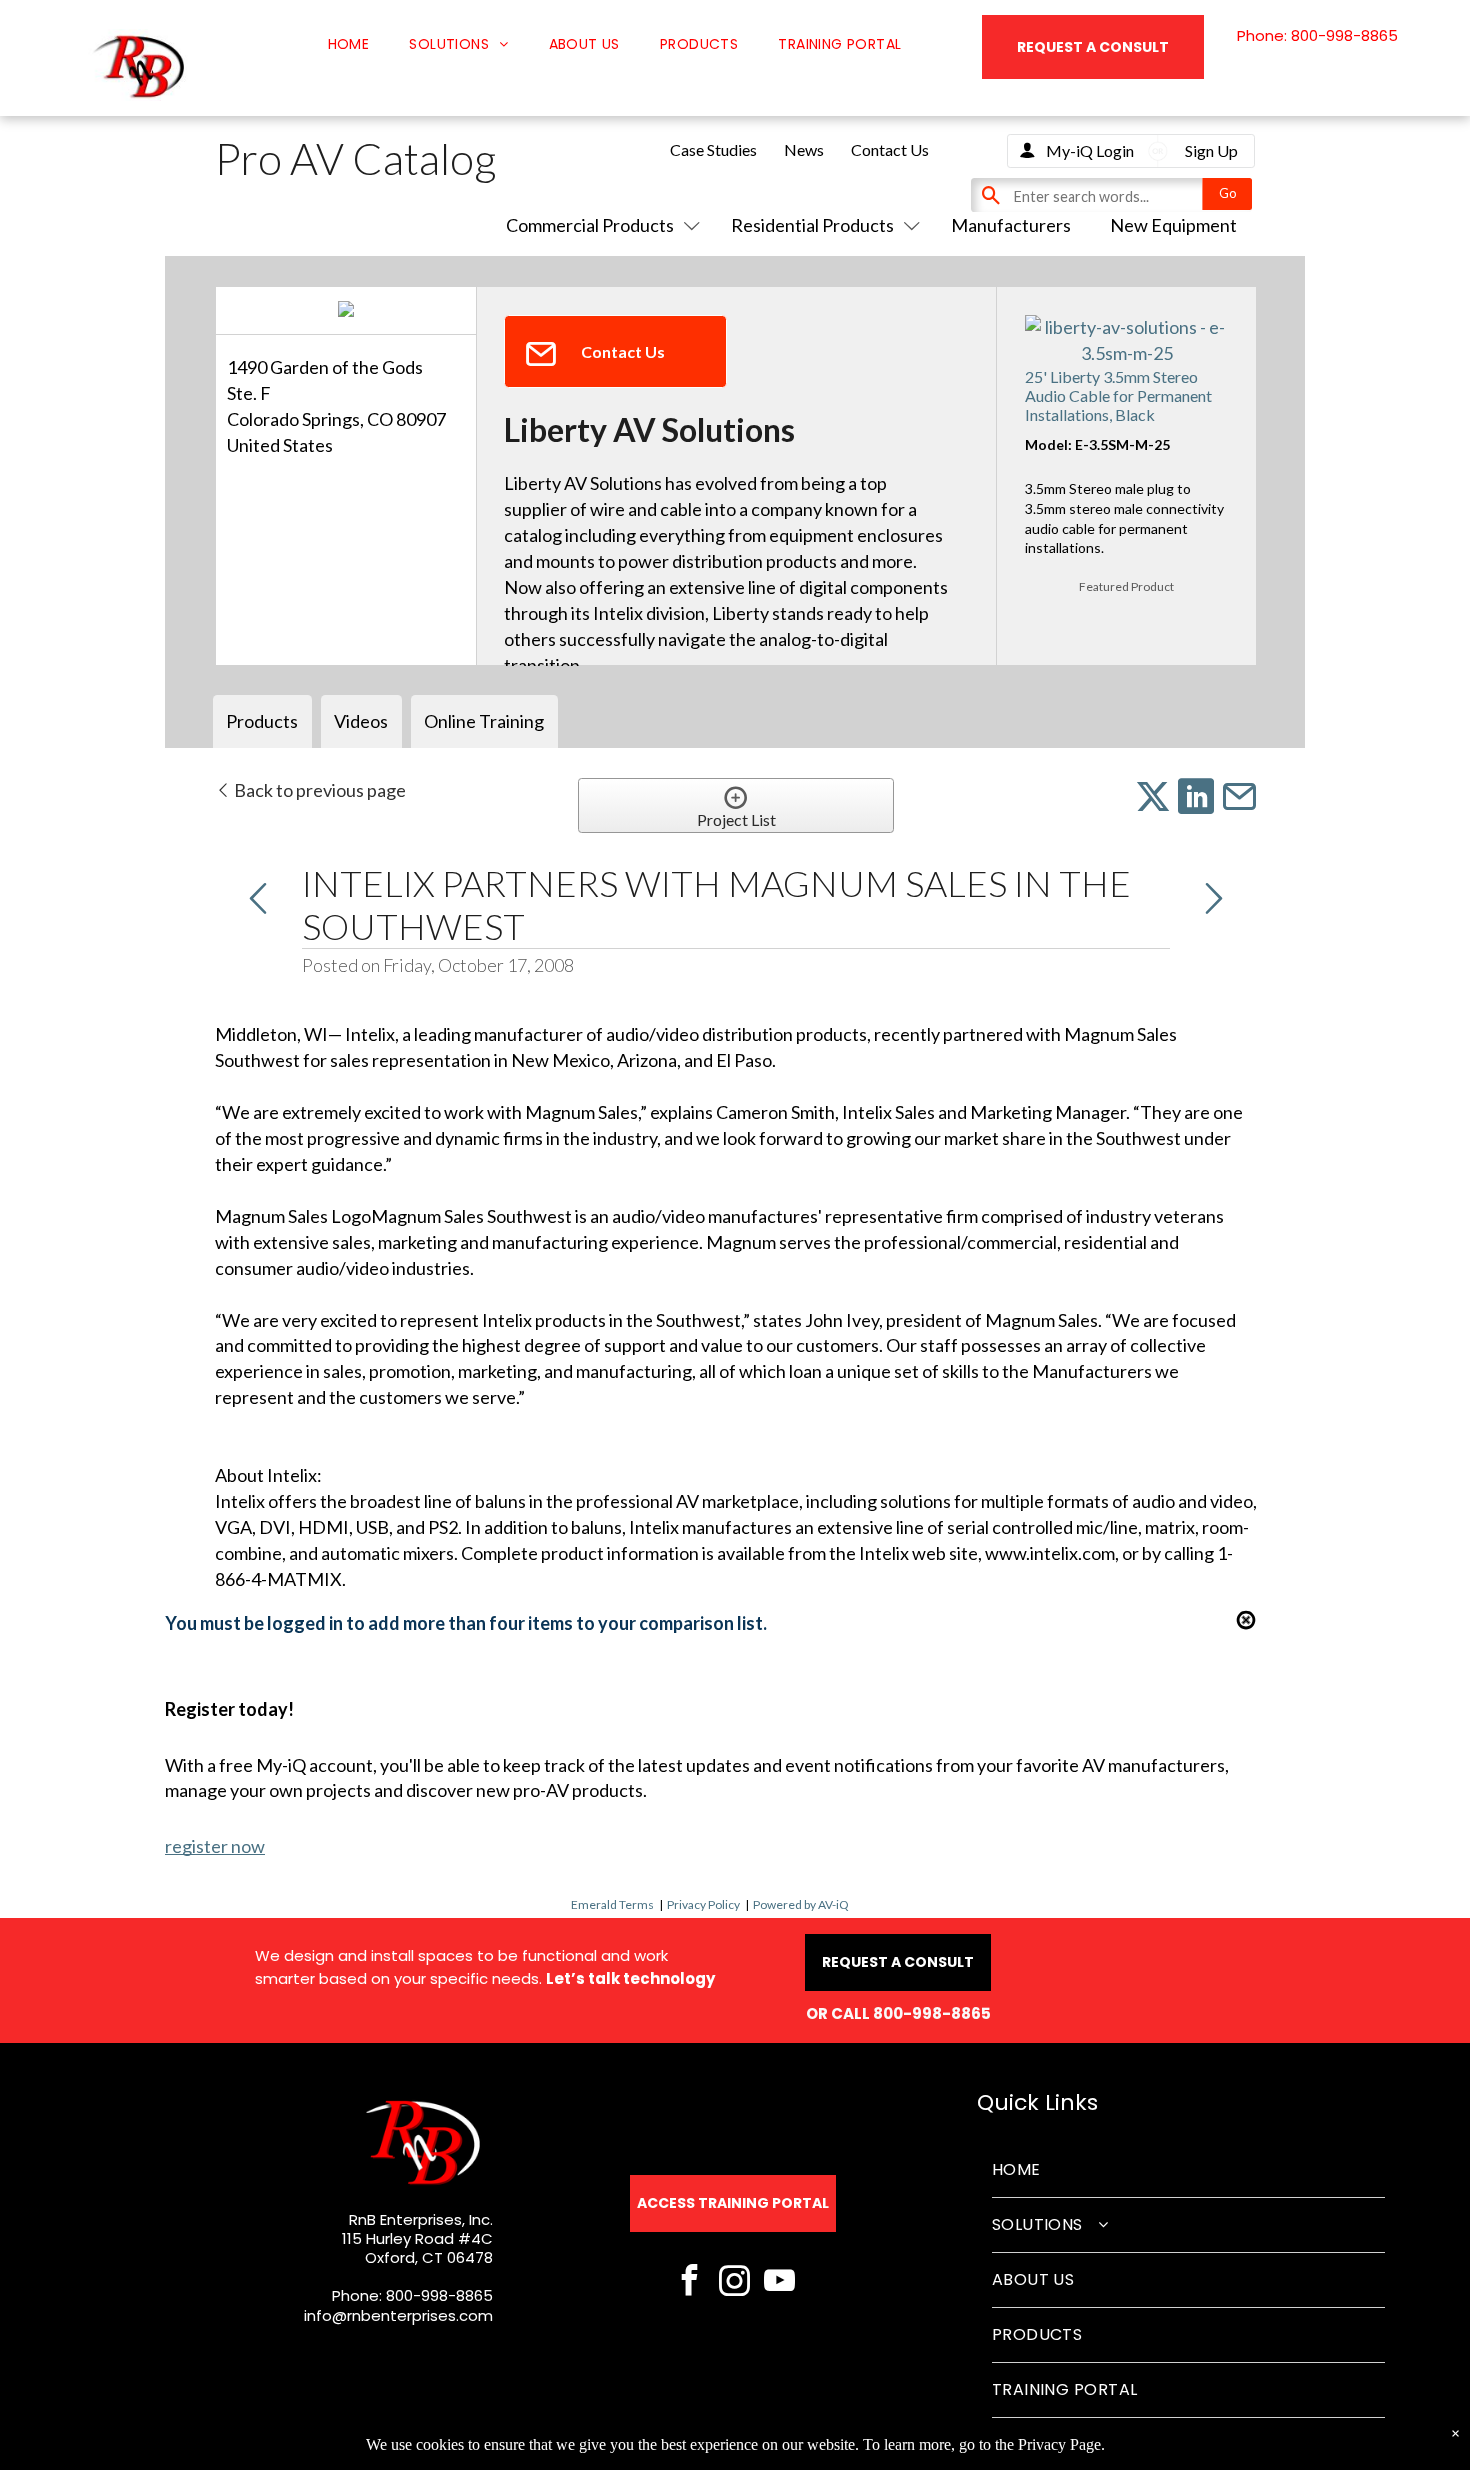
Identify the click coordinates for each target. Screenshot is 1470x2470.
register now (215, 1846)
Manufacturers (1011, 225)
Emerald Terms (612, 1904)
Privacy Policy (703, 1904)
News (804, 149)
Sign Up (1211, 150)
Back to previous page (318, 790)
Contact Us (890, 149)
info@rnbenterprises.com (398, 2315)
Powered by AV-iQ (801, 1904)
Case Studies (713, 149)
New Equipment (1173, 225)
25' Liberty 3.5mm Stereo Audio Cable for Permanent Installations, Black (1118, 395)
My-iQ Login (1090, 150)
